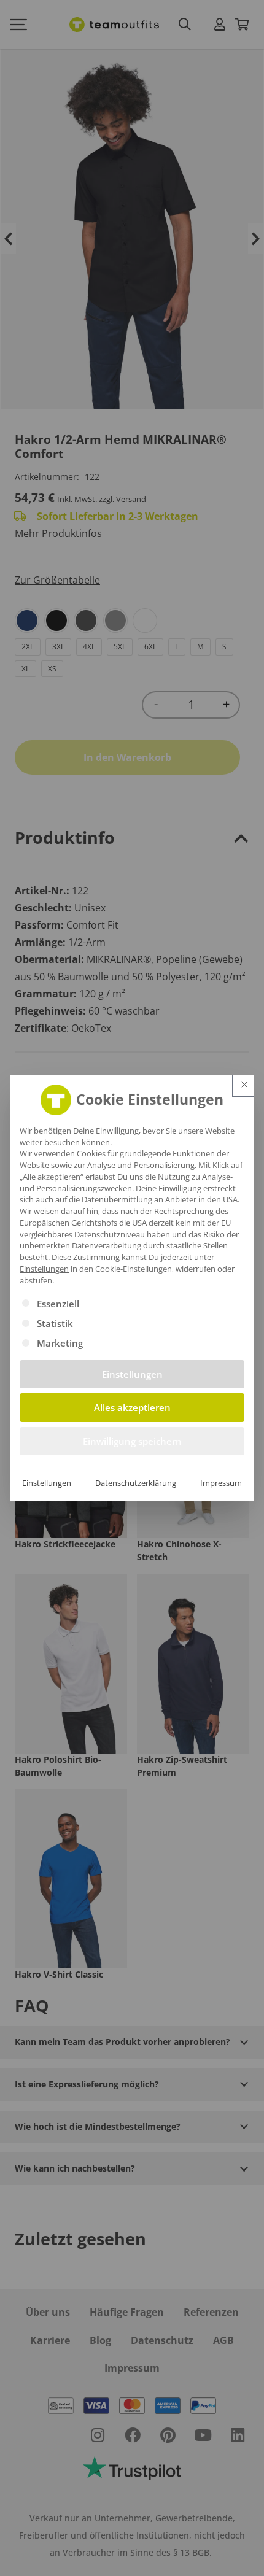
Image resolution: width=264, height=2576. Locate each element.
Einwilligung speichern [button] (132, 1441)
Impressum (221, 1483)
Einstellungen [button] (44, 1269)
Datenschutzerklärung (136, 1483)
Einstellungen (47, 1483)
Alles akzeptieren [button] (132, 1407)
